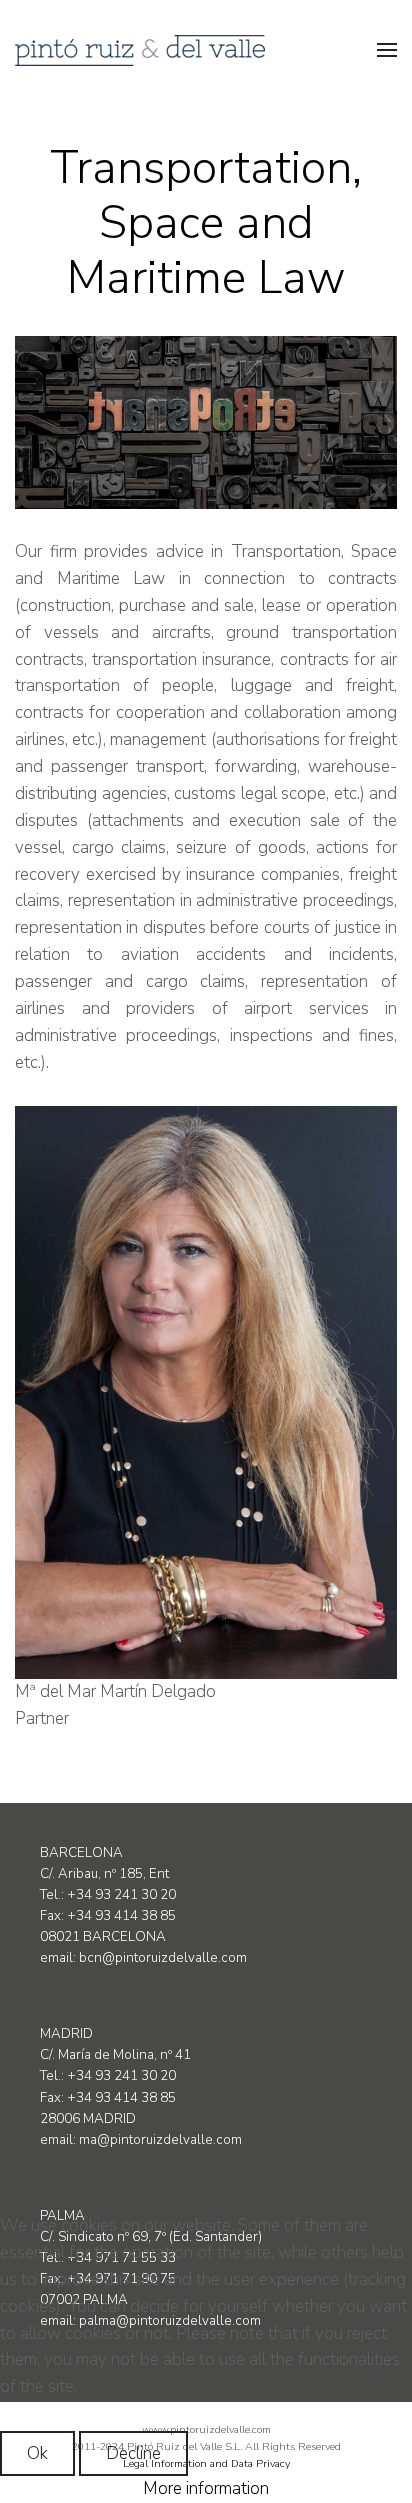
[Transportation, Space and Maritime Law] (206, 423)
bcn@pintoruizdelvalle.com (163, 1958)
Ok (37, 2453)
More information (206, 2488)
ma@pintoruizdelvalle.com (160, 2140)
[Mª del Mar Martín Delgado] (206, 1392)
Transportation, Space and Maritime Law (206, 222)
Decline (133, 2453)
